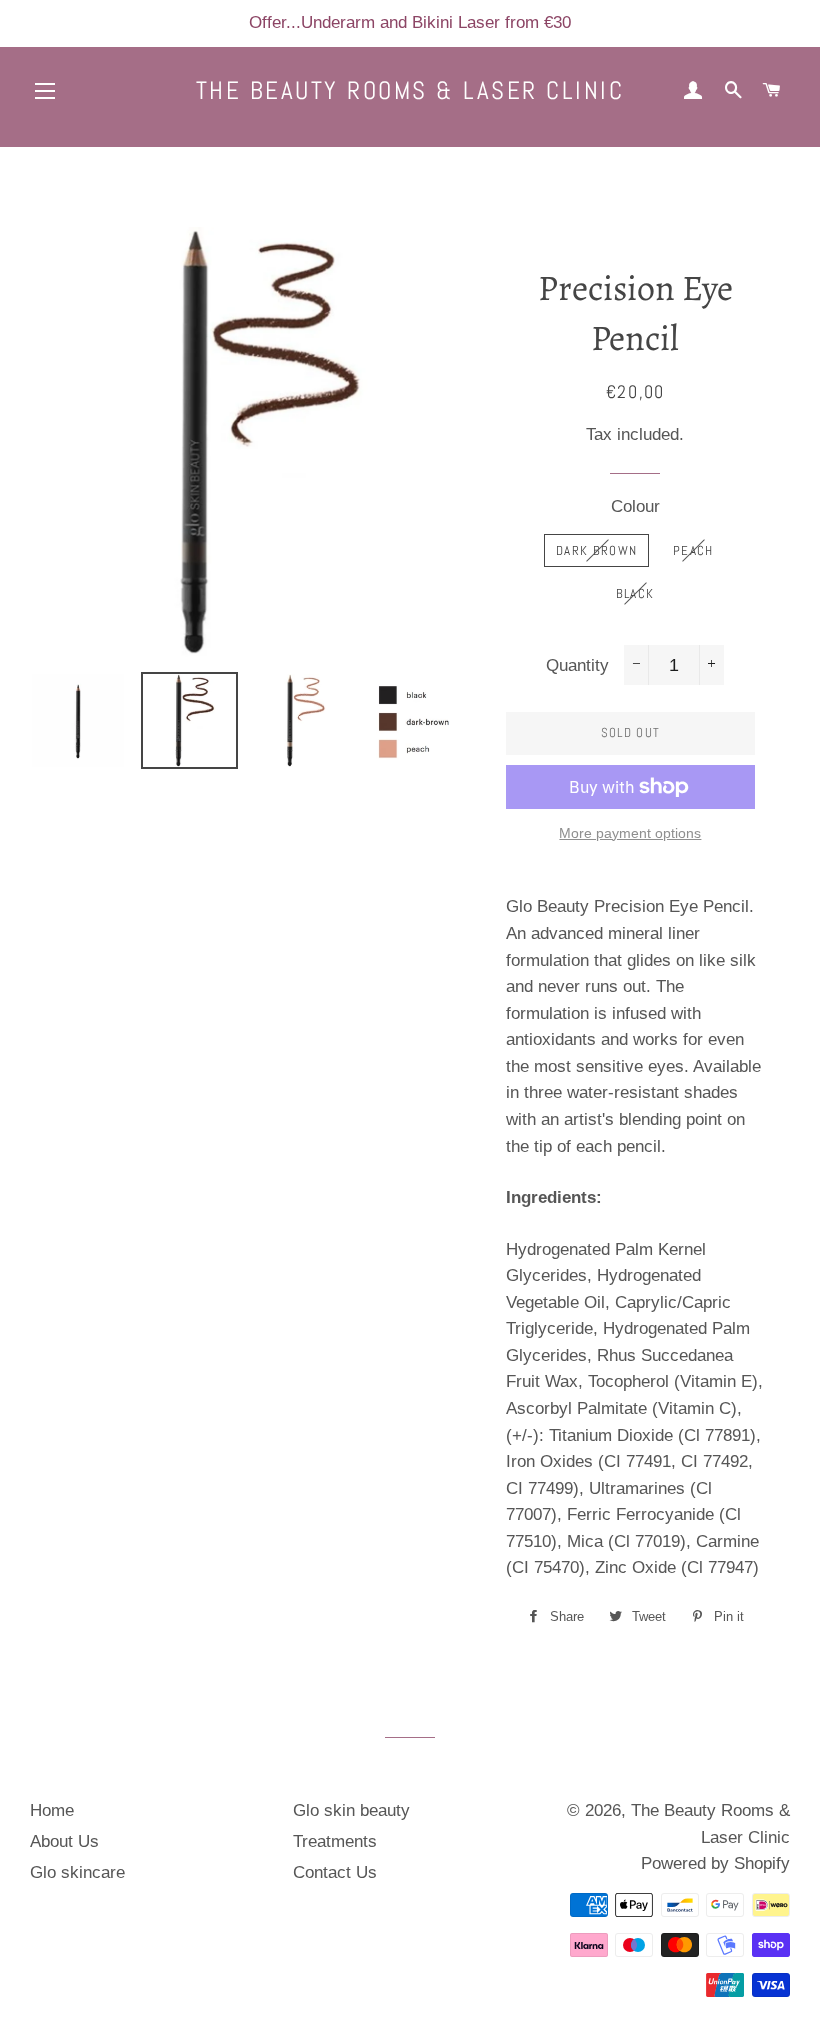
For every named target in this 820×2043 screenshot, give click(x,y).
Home (52, 1810)
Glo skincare (77, 1872)
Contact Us (335, 1872)
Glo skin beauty (351, 1810)
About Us (64, 1841)
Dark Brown (596, 550)
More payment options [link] (630, 833)
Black (635, 593)
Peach (693, 550)
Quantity (577, 665)
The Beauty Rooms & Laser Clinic (410, 90)
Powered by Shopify (715, 1863)
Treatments (335, 1841)
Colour (635, 506)
